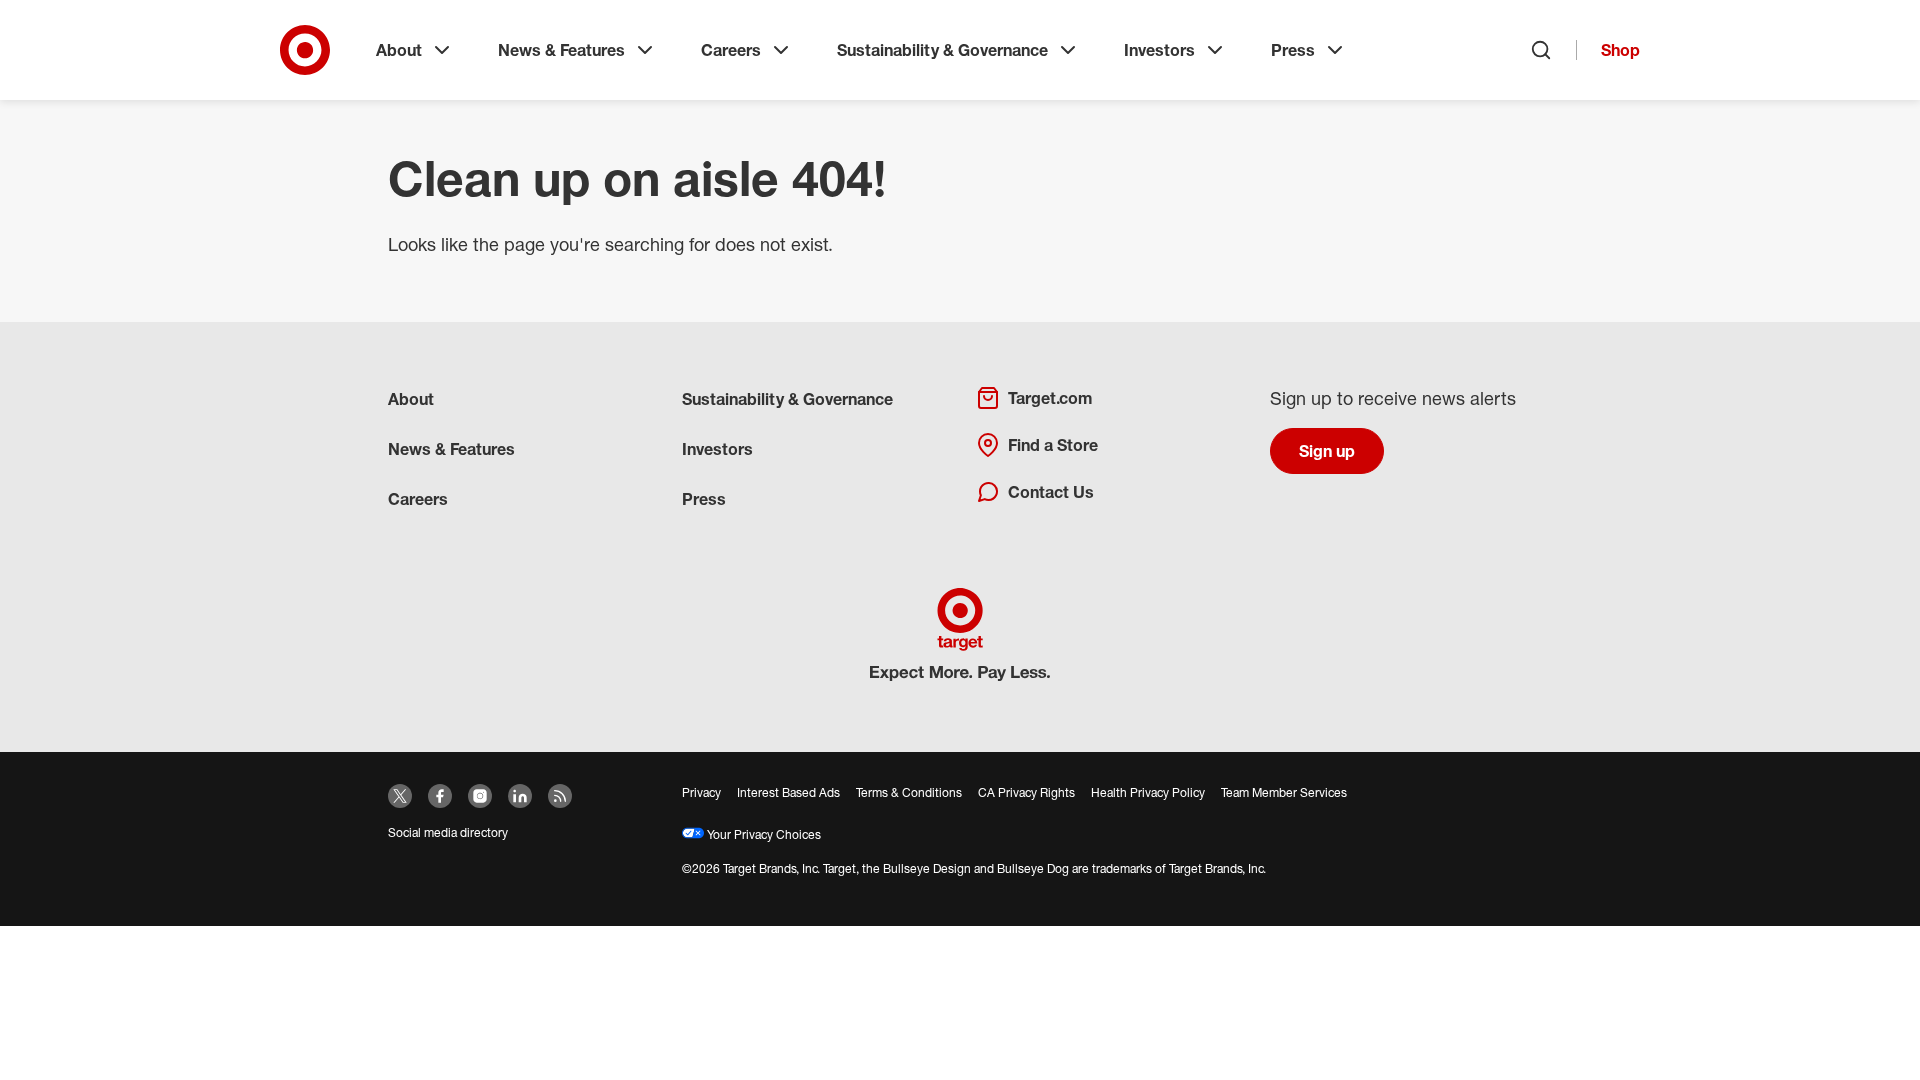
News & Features (561, 50)
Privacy (701, 792)
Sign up (1327, 451)
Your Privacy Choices (762, 834)
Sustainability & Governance (942, 50)
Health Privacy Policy (1148, 792)
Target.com (1050, 398)
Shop (1620, 50)
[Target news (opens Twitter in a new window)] (400, 796)
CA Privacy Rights (1026, 792)
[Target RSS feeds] (560, 796)
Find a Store (1053, 445)
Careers (731, 50)
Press (1293, 50)
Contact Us (1051, 492)
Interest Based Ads (788, 792)
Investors (1159, 50)
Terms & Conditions (909, 792)
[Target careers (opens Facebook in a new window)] (440, 796)
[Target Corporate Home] (305, 50)
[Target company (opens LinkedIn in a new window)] (520, 796)
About (399, 50)
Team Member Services (1284, 792)
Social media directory (448, 832)
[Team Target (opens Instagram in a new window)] (480, 796)
